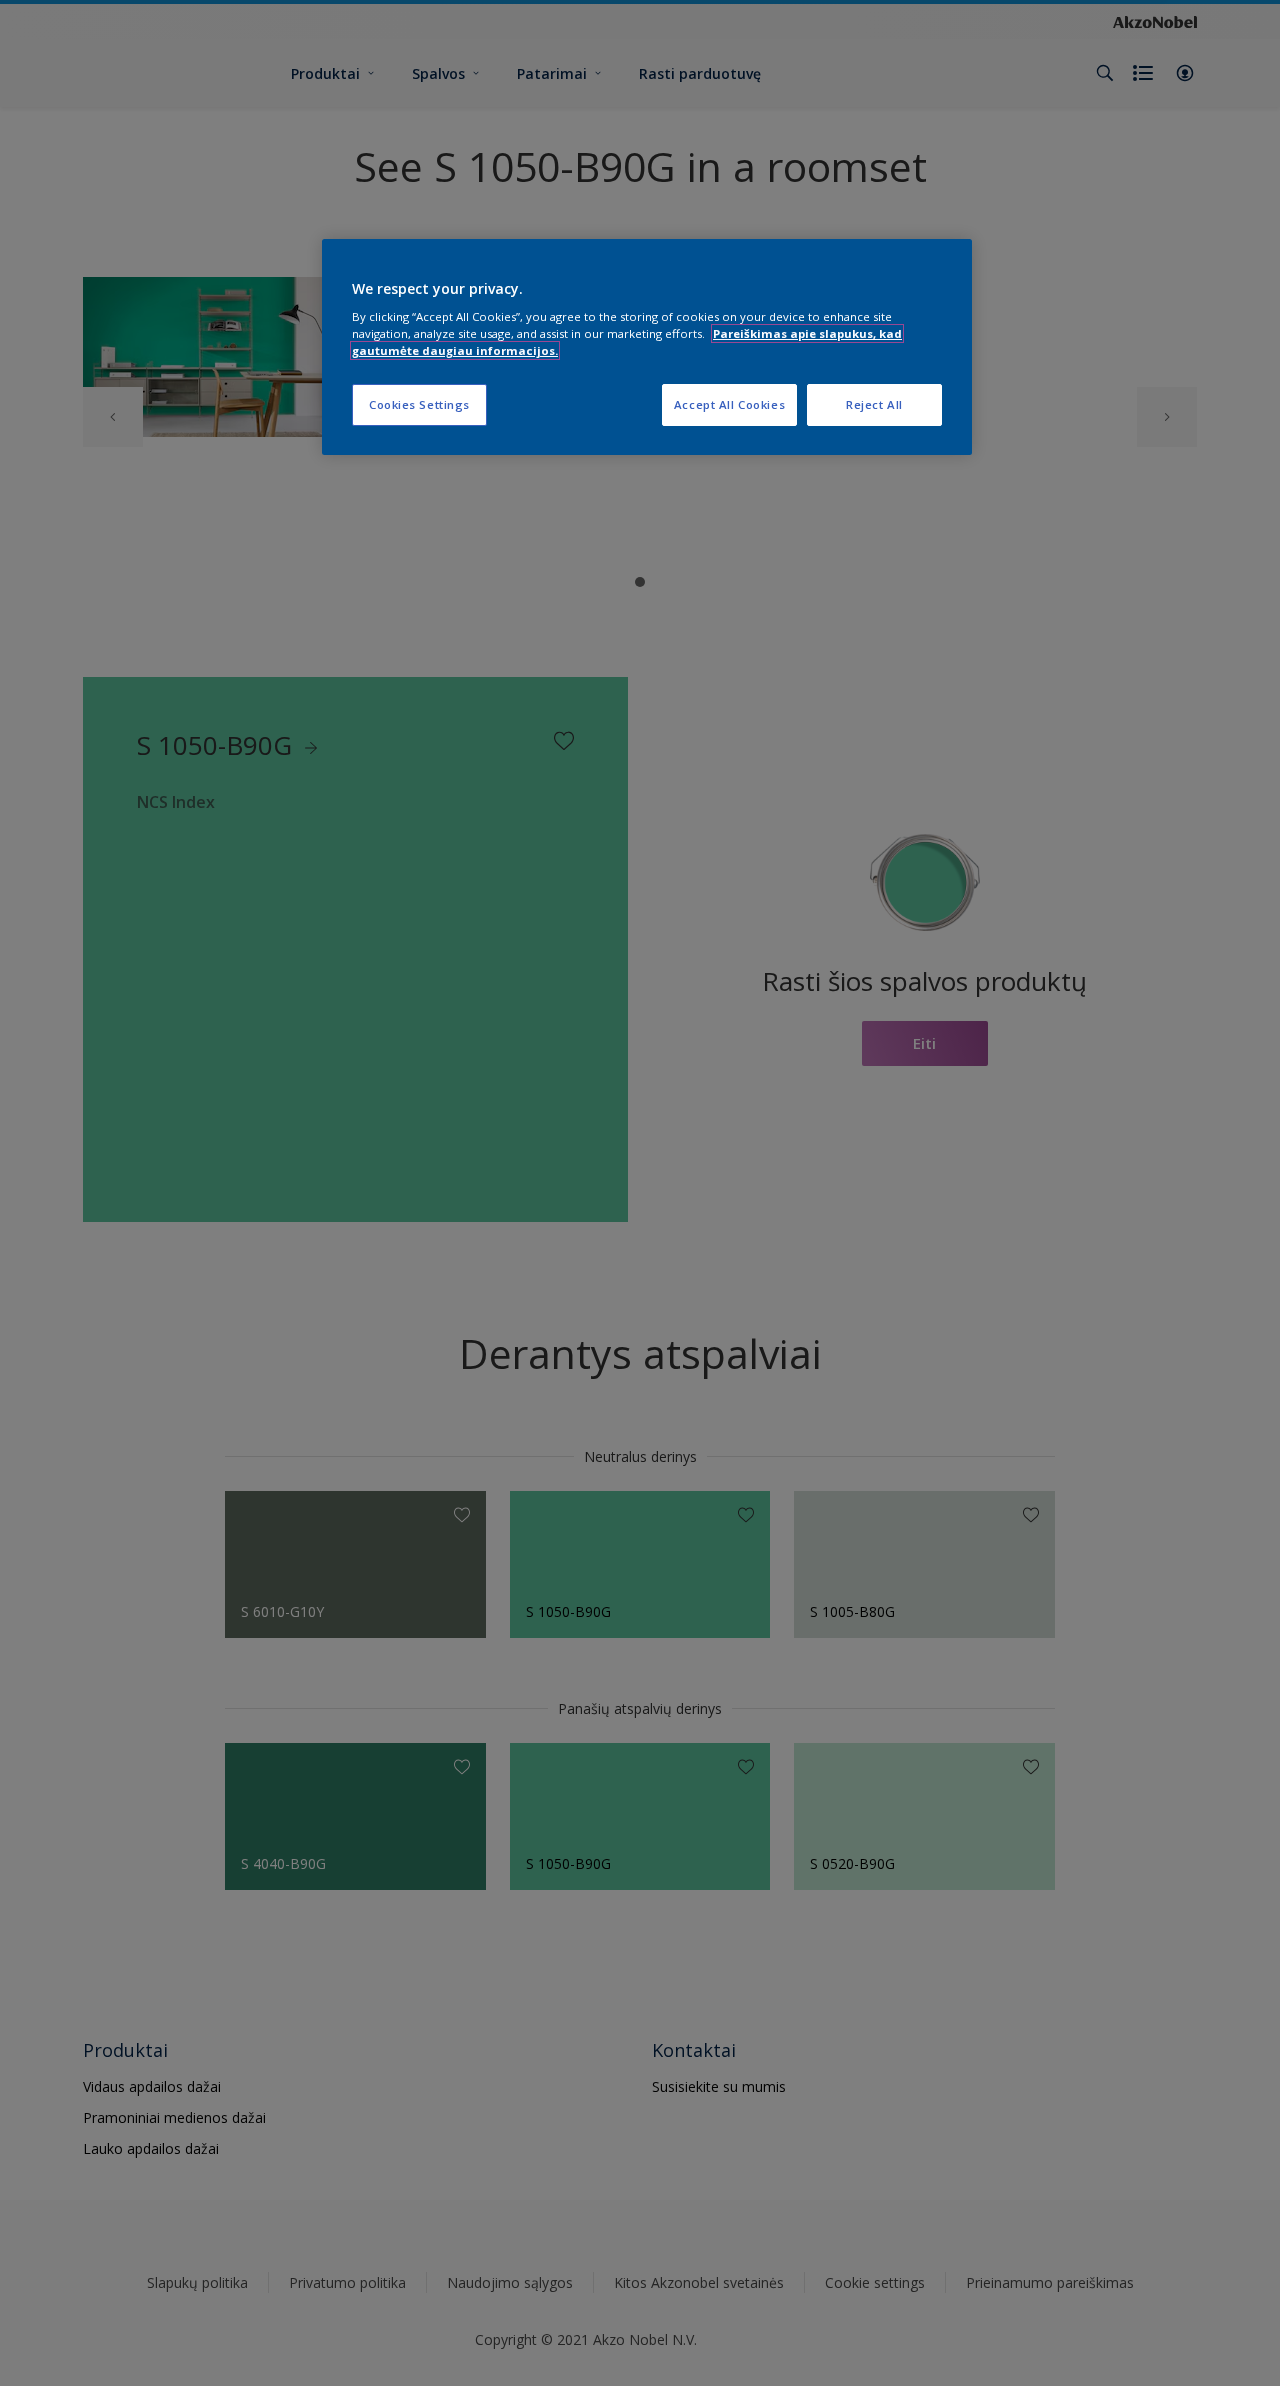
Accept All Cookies (729, 404)
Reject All (874, 404)
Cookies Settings (419, 404)
